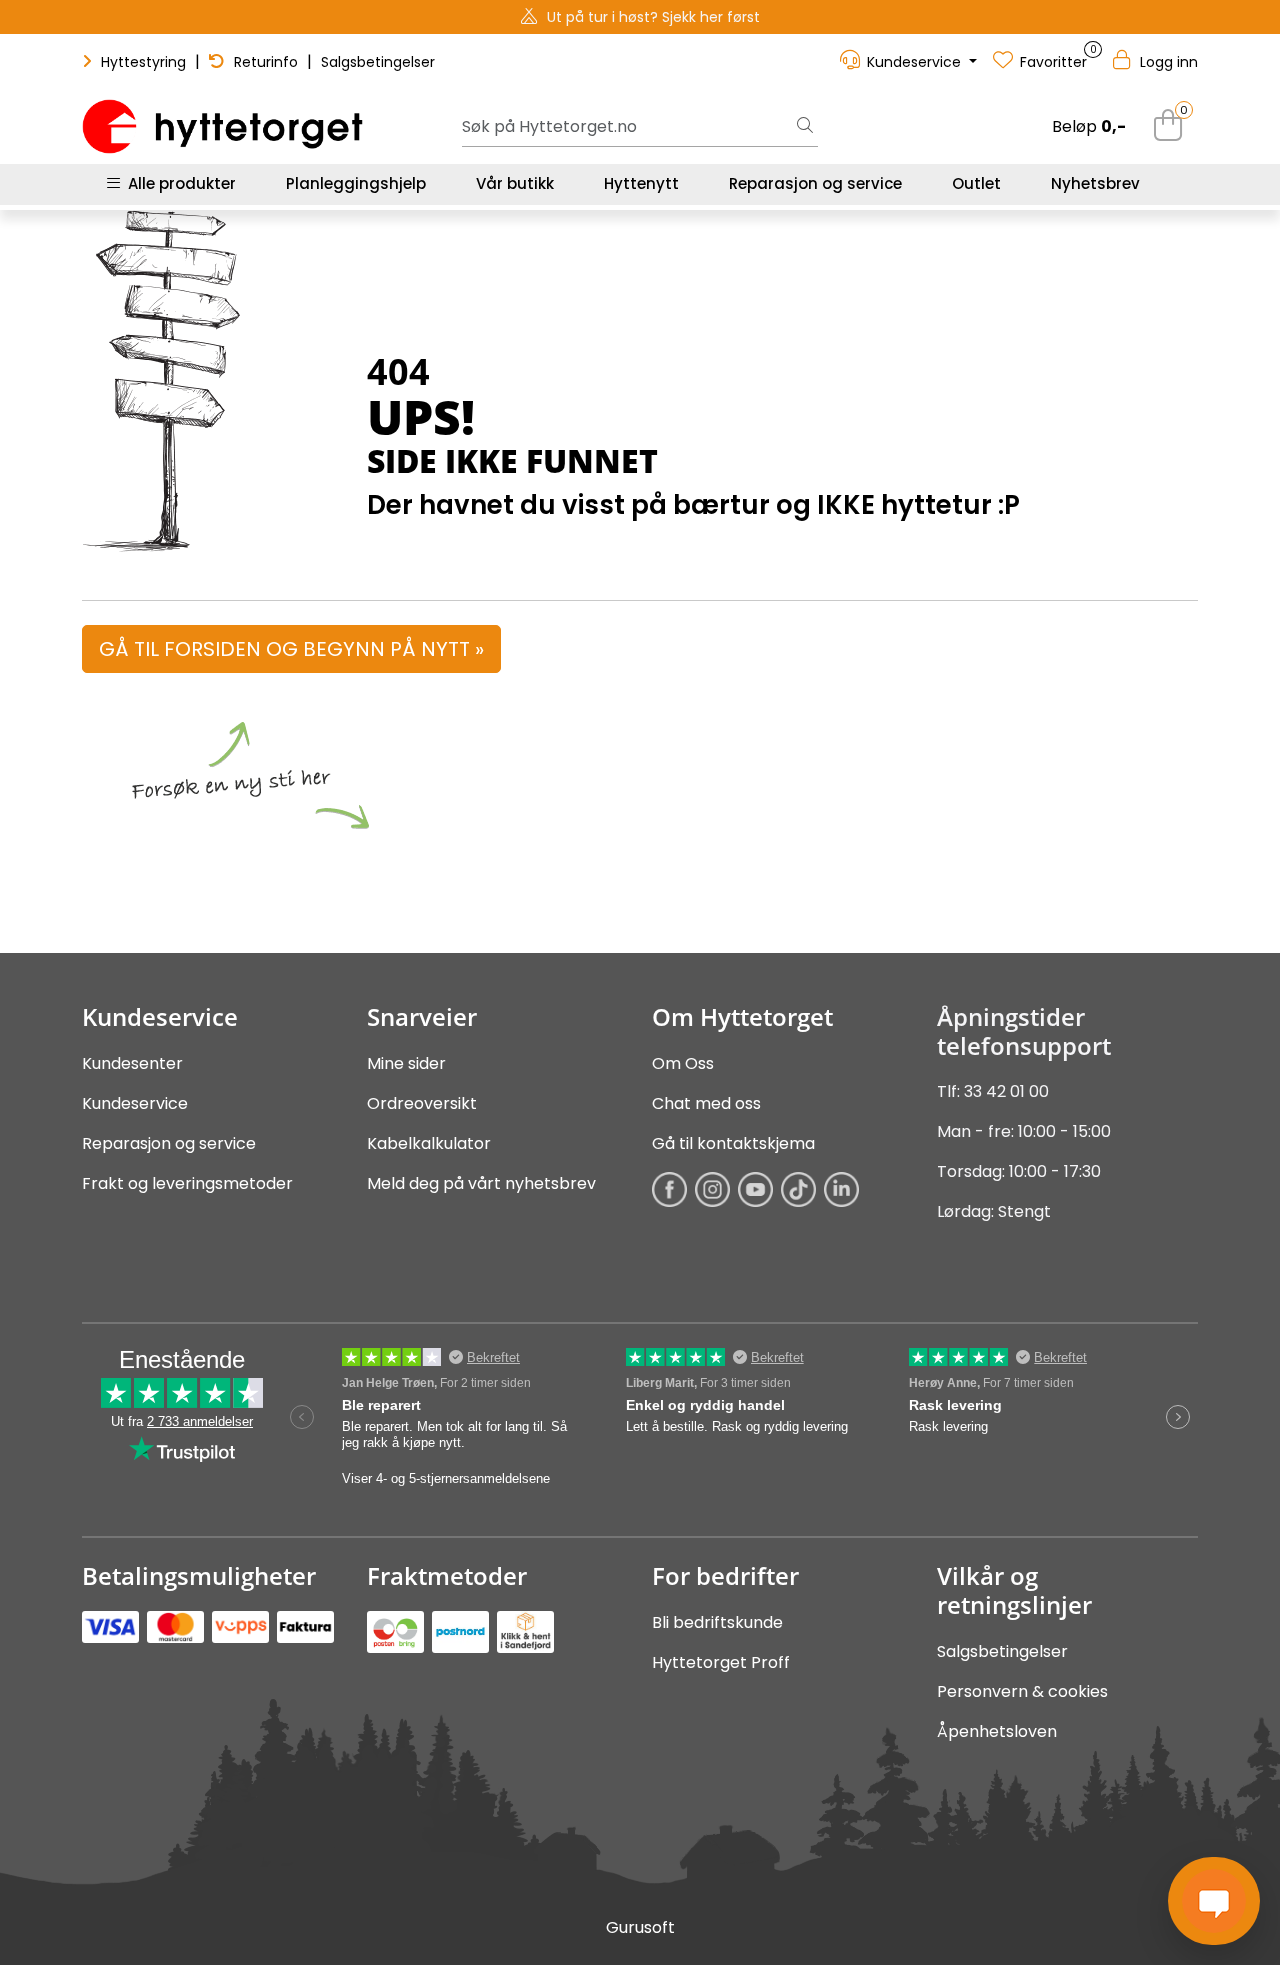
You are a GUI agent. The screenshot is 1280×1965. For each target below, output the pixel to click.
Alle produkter (178, 183)
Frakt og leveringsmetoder (187, 1183)
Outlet (976, 183)
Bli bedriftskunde (717, 1622)
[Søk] (805, 127)
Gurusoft (640, 1927)
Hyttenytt (641, 183)
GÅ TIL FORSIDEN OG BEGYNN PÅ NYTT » (291, 649)
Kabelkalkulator (429, 1143)
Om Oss (683, 1063)
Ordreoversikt (422, 1103)
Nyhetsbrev (1095, 183)
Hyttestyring (143, 62)
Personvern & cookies (1022, 1691)
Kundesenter (132, 1063)
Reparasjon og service (815, 183)
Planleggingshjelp (356, 183)
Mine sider (406, 1063)
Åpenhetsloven (997, 1731)
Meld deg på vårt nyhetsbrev (481, 1183)
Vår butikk (515, 183)
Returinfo (266, 62)
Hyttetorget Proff (721, 1662)
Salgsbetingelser (378, 62)
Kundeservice (135, 1103)
